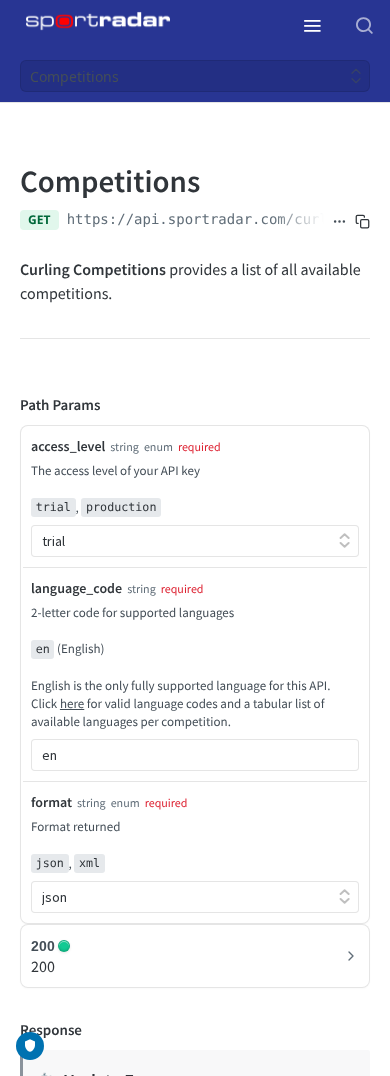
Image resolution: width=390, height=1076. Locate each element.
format (51, 802)
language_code (76, 588)
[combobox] (195, 755)
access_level (68, 446)
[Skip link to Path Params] (6, 406)
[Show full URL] (339, 222)
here (72, 703)
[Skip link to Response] (6, 1031)
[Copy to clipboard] (362, 222)
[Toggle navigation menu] (312, 25)
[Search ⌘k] (364, 25)
